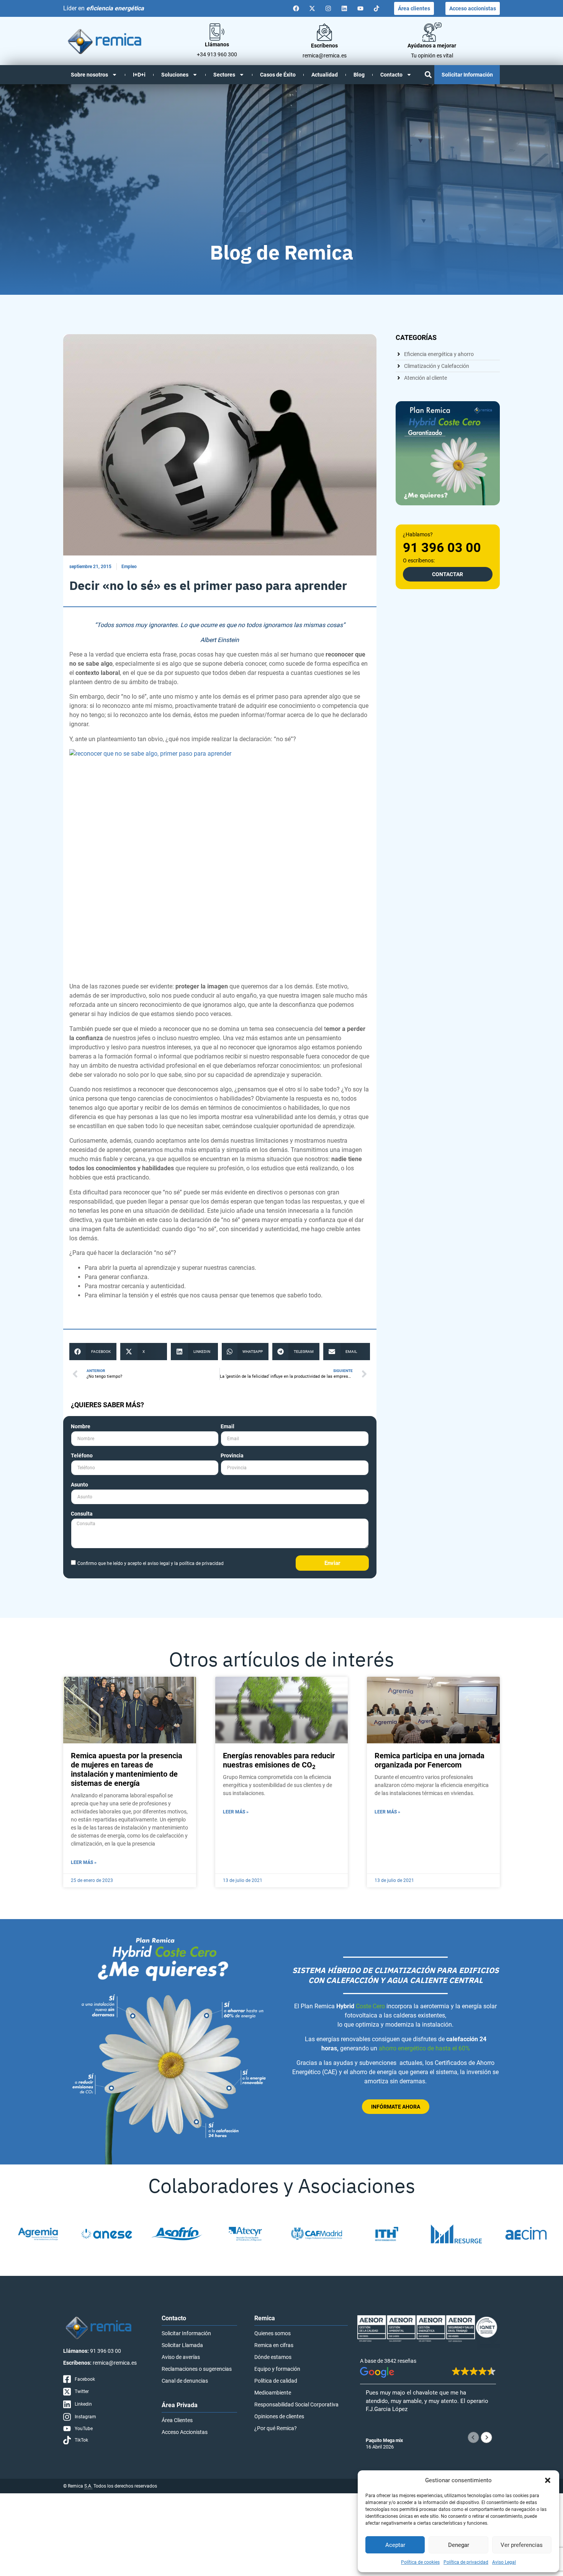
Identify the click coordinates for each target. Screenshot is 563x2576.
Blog (359, 75)
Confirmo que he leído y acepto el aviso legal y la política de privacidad (151, 1563)
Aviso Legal (504, 2562)
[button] (548, 2480)
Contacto (391, 75)
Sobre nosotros (89, 75)
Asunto (79, 1485)
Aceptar (395, 2545)
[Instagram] (328, 8)
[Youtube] (360, 8)
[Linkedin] (344, 8)
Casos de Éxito (278, 75)
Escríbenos (324, 46)
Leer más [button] (377, 2429)
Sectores (224, 75)
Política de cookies (420, 2562)
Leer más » (84, 1862)
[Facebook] (296, 8)
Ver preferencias (522, 2545)
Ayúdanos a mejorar (432, 46)
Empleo (129, 567)
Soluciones (175, 75)
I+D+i (139, 75)
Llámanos (217, 44)
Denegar (459, 2545)
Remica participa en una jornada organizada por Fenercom (430, 1760)
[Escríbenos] (324, 32)
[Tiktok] (376, 8)
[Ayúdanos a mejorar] (432, 32)
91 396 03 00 (442, 547)
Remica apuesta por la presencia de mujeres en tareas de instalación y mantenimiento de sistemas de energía (127, 1769)
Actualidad (325, 75)
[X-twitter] (312, 8)
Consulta (82, 1514)
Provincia (232, 1456)
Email (227, 1427)
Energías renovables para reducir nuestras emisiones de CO (279, 1760)
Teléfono (82, 1456)
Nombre (81, 1427)
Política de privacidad (466, 2562)
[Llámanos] (217, 32)
